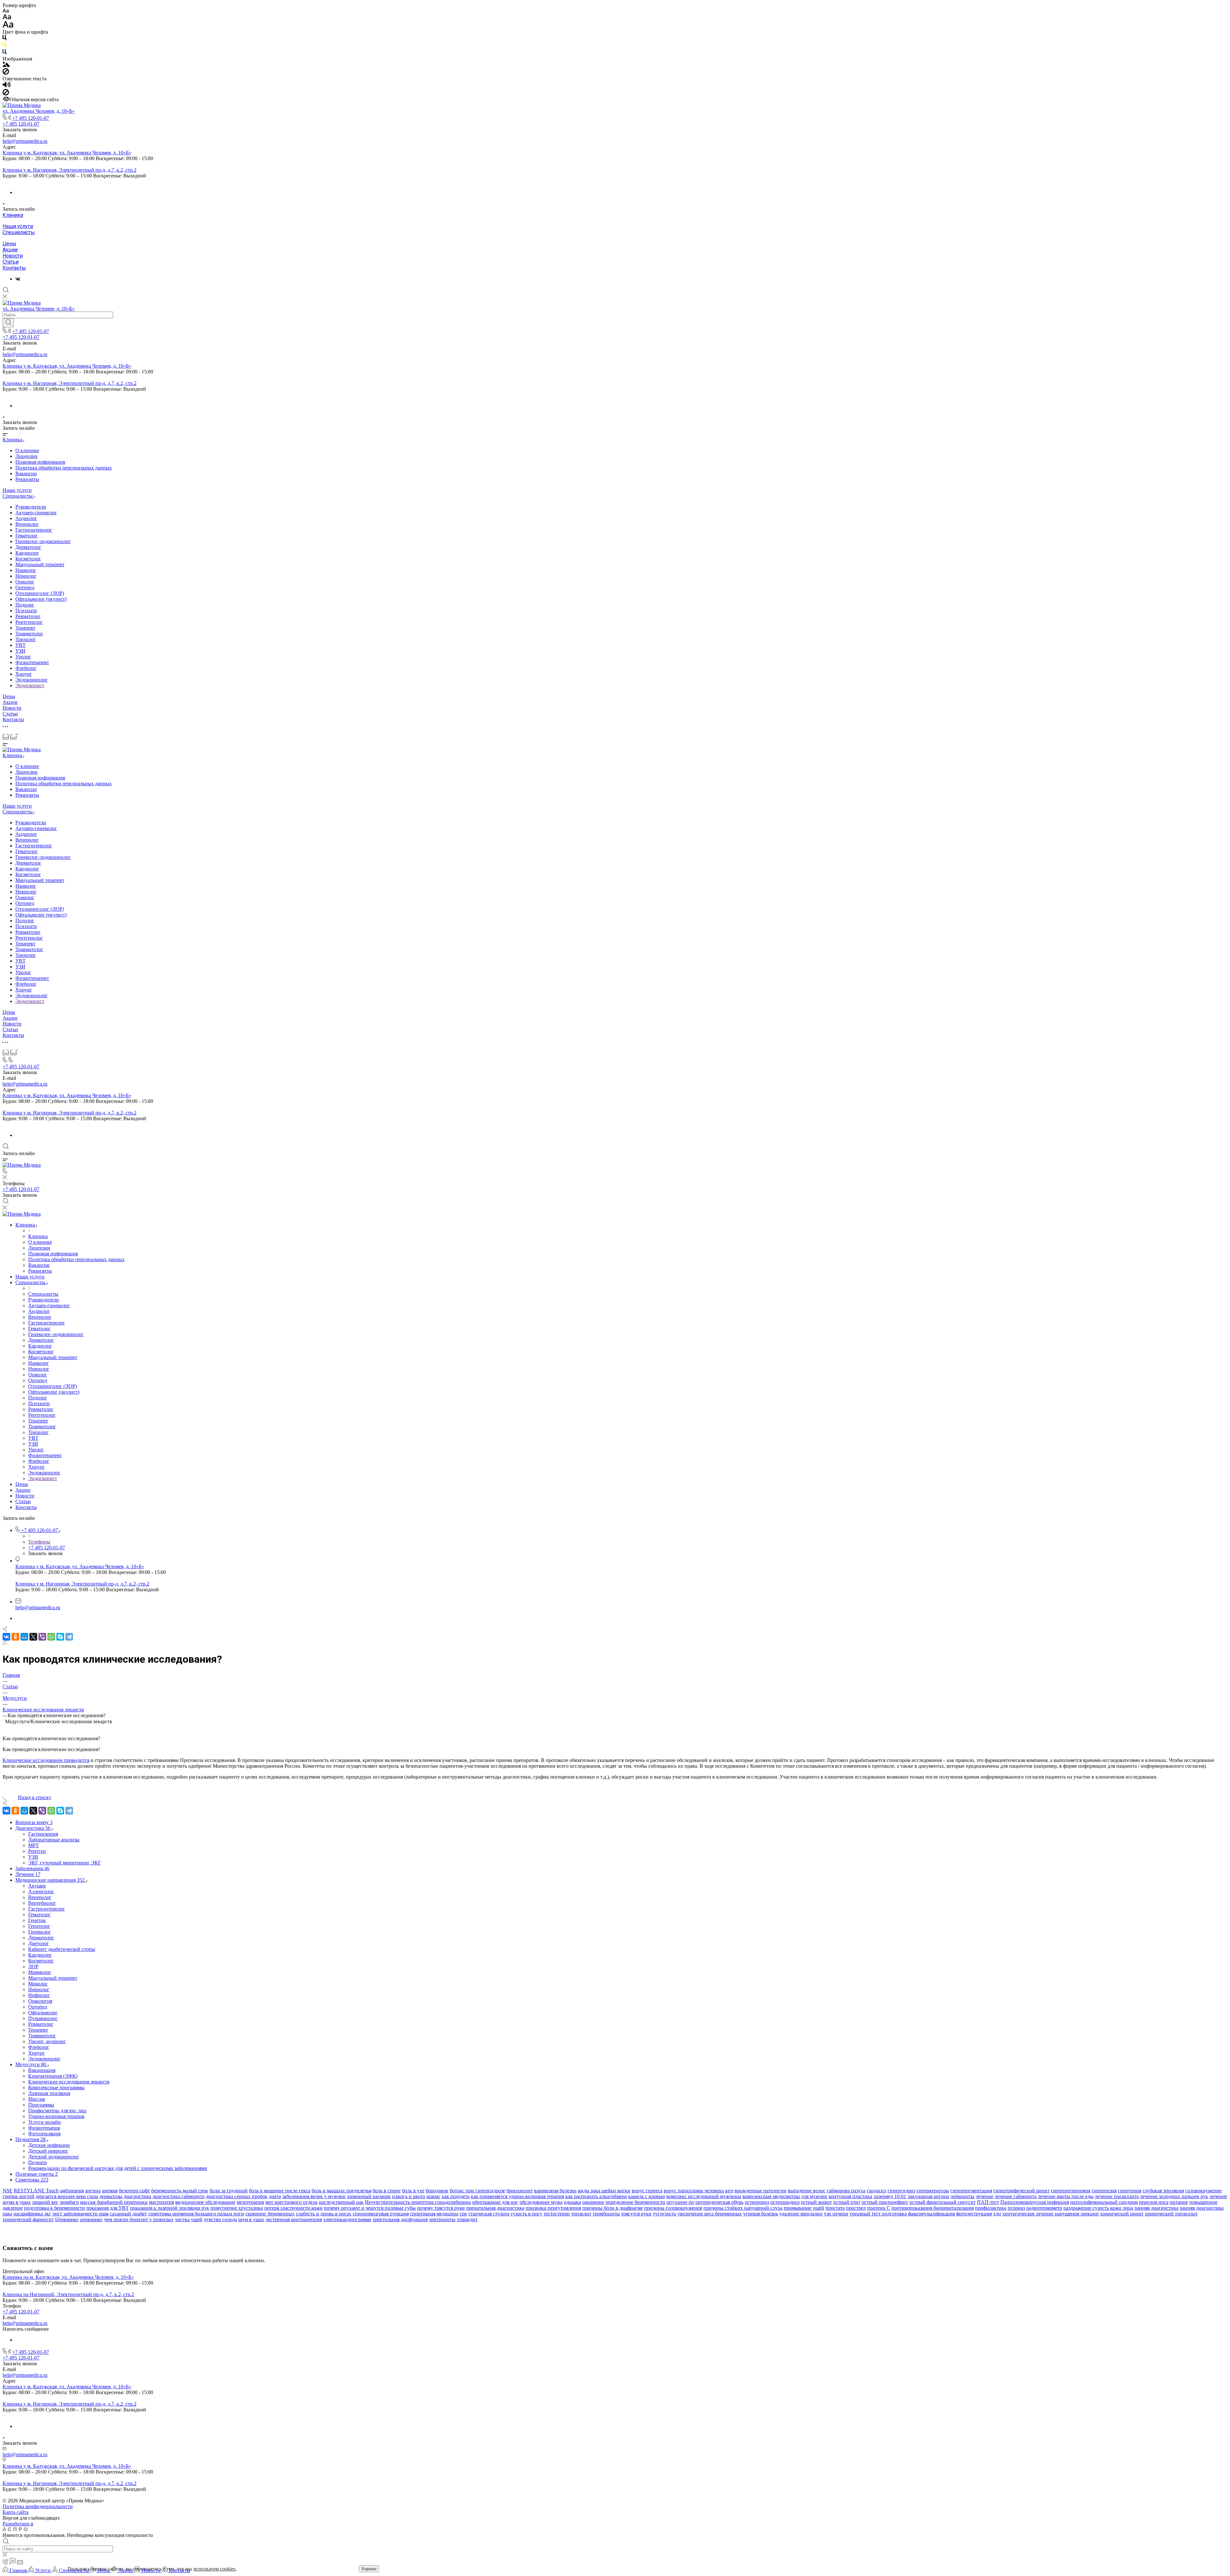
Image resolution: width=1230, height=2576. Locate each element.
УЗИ (20, 651)
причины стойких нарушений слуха (743, 2208)
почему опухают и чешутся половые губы (370, 2208)
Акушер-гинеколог (36, 513)
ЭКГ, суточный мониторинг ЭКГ (65, 1863)
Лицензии (26, 456)
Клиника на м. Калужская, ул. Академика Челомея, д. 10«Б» (68, 2277)
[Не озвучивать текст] (6, 94)
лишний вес (45, 2202)
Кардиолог (27, 553)
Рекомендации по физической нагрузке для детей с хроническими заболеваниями (118, 2168)
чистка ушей (189, 2219)
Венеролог (27, 524)
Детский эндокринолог (54, 2157)
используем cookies (214, 2569)
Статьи (11, 262)
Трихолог (26, 639)
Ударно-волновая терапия (56, 2116)
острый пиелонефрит (885, 2202)
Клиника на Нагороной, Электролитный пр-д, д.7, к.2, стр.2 (68, 2294)
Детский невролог (48, 2151)
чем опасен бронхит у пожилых (139, 2219)
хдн (997, 2214)
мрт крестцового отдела (291, 2202)
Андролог (26, 518)
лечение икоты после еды (1066, 2196)
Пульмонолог (43, 2018)
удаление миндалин (801, 2214)
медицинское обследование (205, 2202)
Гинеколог (40, 1932)
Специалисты (19, 232)
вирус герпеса (647, 2191)
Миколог (38, 1984)
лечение (984, 2196)
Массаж (37, 2099)
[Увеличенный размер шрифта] (8, 26)
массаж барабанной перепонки (114, 2202)
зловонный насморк (369, 2196)
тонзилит (581, 2214)
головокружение (1203, 2191)
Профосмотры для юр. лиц (57, 2111)
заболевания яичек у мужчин (314, 2196)
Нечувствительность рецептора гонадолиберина (418, 2202)
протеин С (879, 2208)
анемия (110, 2191)
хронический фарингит (28, 2219)
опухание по (680, 2202)
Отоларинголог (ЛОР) (40, 593)
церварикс (91, 2219)
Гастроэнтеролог (34, 530)
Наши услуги (18, 226)
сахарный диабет (128, 2214)
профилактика (991, 2208)
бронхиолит (520, 2191)
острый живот (816, 2202)
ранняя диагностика (1156, 2208)
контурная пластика (850, 2196)
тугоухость (664, 2214)
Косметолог (28, 559)
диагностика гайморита (178, 2196)
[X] (33, 1637)
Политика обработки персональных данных (64, 468)
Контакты (14, 268)
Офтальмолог (43, 2013)
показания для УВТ (107, 2208)
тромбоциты (606, 2214)
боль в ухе (413, 2191)
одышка (572, 2202)
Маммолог (40, 1972)
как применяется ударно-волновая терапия (517, 2196)
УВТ (20, 645)
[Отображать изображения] (6, 65)
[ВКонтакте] (18, 279)
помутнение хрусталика (237, 2208)
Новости (13, 256)
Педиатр (37, 2162)
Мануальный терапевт (40, 564)
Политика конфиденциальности (38, 2506)
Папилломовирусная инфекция (1035, 2202)
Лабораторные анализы (54, 1840)
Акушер (37, 1886)
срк (463, 2214)
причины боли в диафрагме (613, 2208)
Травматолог (29, 634)
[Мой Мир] (24, 1637)
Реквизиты (27, 479)
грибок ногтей (18, 2196)
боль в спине (387, 2191)
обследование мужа (541, 2202)
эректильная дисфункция (400, 2219)
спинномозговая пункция (381, 2214)
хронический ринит (1122, 2214)
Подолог (25, 605)
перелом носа (1154, 2202)
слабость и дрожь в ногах (324, 2214)
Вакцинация (42, 2070)
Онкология (40, 2001)
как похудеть (456, 2196)
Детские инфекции (49, 2145)
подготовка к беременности (54, 2208)
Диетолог (39, 1943)
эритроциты (442, 2219)
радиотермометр (1044, 2208)
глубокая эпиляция (1163, 2191)
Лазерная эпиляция (49, 2093)
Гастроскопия (43, 1834)
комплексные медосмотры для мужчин (785, 2196)
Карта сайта (16, 2512)
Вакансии (26, 473)
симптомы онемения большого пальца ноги (196, 2214)
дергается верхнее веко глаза (67, 2196)
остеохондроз (785, 2202)
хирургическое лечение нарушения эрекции (1050, 2214)
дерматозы (111, 2196)
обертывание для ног (495, 2202)
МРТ (33, 1845)
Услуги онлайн (45, 2122)
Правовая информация (40, 462)
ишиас (433, 2196)
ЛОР (33, 1966)
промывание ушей (804, 2208)
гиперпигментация (971, 2191)
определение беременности (635, 2202)
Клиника (13, 215)
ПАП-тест (988, 2202)
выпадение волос (807, 2191)
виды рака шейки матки (604, 2191)
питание (1179, 2202)
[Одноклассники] (15, 1637)
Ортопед (25, 587)
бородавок (437, 2191)
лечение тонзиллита (1117, 2196)
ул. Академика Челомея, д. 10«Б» (39, 111)
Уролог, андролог (47, 2041)
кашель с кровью (647, 2196)
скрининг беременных (270, 2214)
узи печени (836, 2214)
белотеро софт (134, 2191)
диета (275, 2196)
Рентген (37, 1851)
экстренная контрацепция (294, 2219)
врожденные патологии (760, 2191)
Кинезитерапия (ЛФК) (53, 2076)
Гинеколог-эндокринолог (43, 541)
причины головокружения (673, 2208)
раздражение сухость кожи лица (1098, 2208)
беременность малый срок (180, 2191)
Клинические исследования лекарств (69, 2082)
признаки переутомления (553, 2208)
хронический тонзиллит (1171, 2214)
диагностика (137, 2196)
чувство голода (220, 2219)
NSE (8, 2191)
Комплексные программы (56, 2087)
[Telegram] (69, 1637)
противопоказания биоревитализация (933, 2208)
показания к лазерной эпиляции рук (170, 2208)
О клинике (27, 450)
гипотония (1130, 2191)
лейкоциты (962, 2196)
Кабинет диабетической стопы (62, 1949)
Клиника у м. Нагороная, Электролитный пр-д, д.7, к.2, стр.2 (70, 170)
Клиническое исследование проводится (46, 1760)
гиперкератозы (933, 2191)
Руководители (31, 507)
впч (729, 2191)
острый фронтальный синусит (943, 2202)
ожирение (593, 2202)
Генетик (37, 1920)
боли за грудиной (229, 2191)
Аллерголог (41, 1891)
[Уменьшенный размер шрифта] (6, 11)
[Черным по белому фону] (4, 39)
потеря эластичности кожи (293, 2208)
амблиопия (72, 2191)
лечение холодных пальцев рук (1174, 2196)
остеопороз (757, 2202)
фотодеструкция (974, 2214)
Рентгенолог (29, 622)
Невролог (26, 576)
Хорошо (369, 2569)
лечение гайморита (1016, 2196)
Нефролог (39, 1995)
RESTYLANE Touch (36, 2191)
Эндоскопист (30, 685)
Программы (41, 2105)
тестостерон (557, 2214)
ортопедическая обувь (719, 2202)
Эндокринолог (32, 680)
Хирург (24, 674)
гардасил (877, 2191)
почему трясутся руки (441, 2208)
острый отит (847, 2202)
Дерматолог (28, 547)
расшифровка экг (32, 2214)
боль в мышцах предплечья (341, 2191)
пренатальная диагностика (495, 2208)
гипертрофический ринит (1021, 2191)
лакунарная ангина (928, 2196)
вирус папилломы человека (694, 2191)
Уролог (23, 657)
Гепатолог (39, 1926)
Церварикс (67, 2219)
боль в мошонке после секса (280, 2191)
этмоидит (467, 2219)
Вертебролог (42, 1903)
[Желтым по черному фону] (4, 46)
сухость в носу (526, 2214)
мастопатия (161, 2202)
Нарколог (26, 570)
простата (835, 2208)
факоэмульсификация (931, 2214)
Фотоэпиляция (44, 2134)
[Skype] (60, 1637)
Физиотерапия (44, 2128)
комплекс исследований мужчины (704, 2196)
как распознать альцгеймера (596, 2196)
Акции (10, 250)
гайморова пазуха (846, 2191)
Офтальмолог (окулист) (41, 599)
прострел (856, 2208)
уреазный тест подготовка (878, 2214)
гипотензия (1104, 2191)
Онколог (25, 582)
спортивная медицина (434, 2214)
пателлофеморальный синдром (1104, 2202)
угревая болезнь (761, 2214)
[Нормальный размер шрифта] (7, 18)
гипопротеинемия (1071, 2191)
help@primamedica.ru (25, 141)
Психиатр (26, 611)
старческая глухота (489, 2214)
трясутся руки (636, 2214)
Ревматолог (28, 616)
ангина (93, 2191)
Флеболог (26, 668)
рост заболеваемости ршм (81, 2214)
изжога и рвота (409, 2196)
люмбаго (69, 2202)
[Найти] (8, 323)
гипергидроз (901, 2191)
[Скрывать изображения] (6, 73)
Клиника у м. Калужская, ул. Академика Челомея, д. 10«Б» (67, 153)
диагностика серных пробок (237, 2196)
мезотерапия (250, 2202)
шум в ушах (251, 2219)
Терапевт (25, 628)
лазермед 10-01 (890, 2196)
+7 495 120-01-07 (31, 118)
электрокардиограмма (347, 2219)
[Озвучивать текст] (7, 86)
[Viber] (42, 1637)
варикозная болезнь (555, 2191)
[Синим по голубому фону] (4, 53)
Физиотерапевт (32, 662)
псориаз (1016, 2208)
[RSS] (5, 1643)
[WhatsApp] (51, 1637)
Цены (9, 244)
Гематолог (27, 536)
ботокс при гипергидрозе (477, 2191)
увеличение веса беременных (710, 2214)
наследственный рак (341, 2202)
